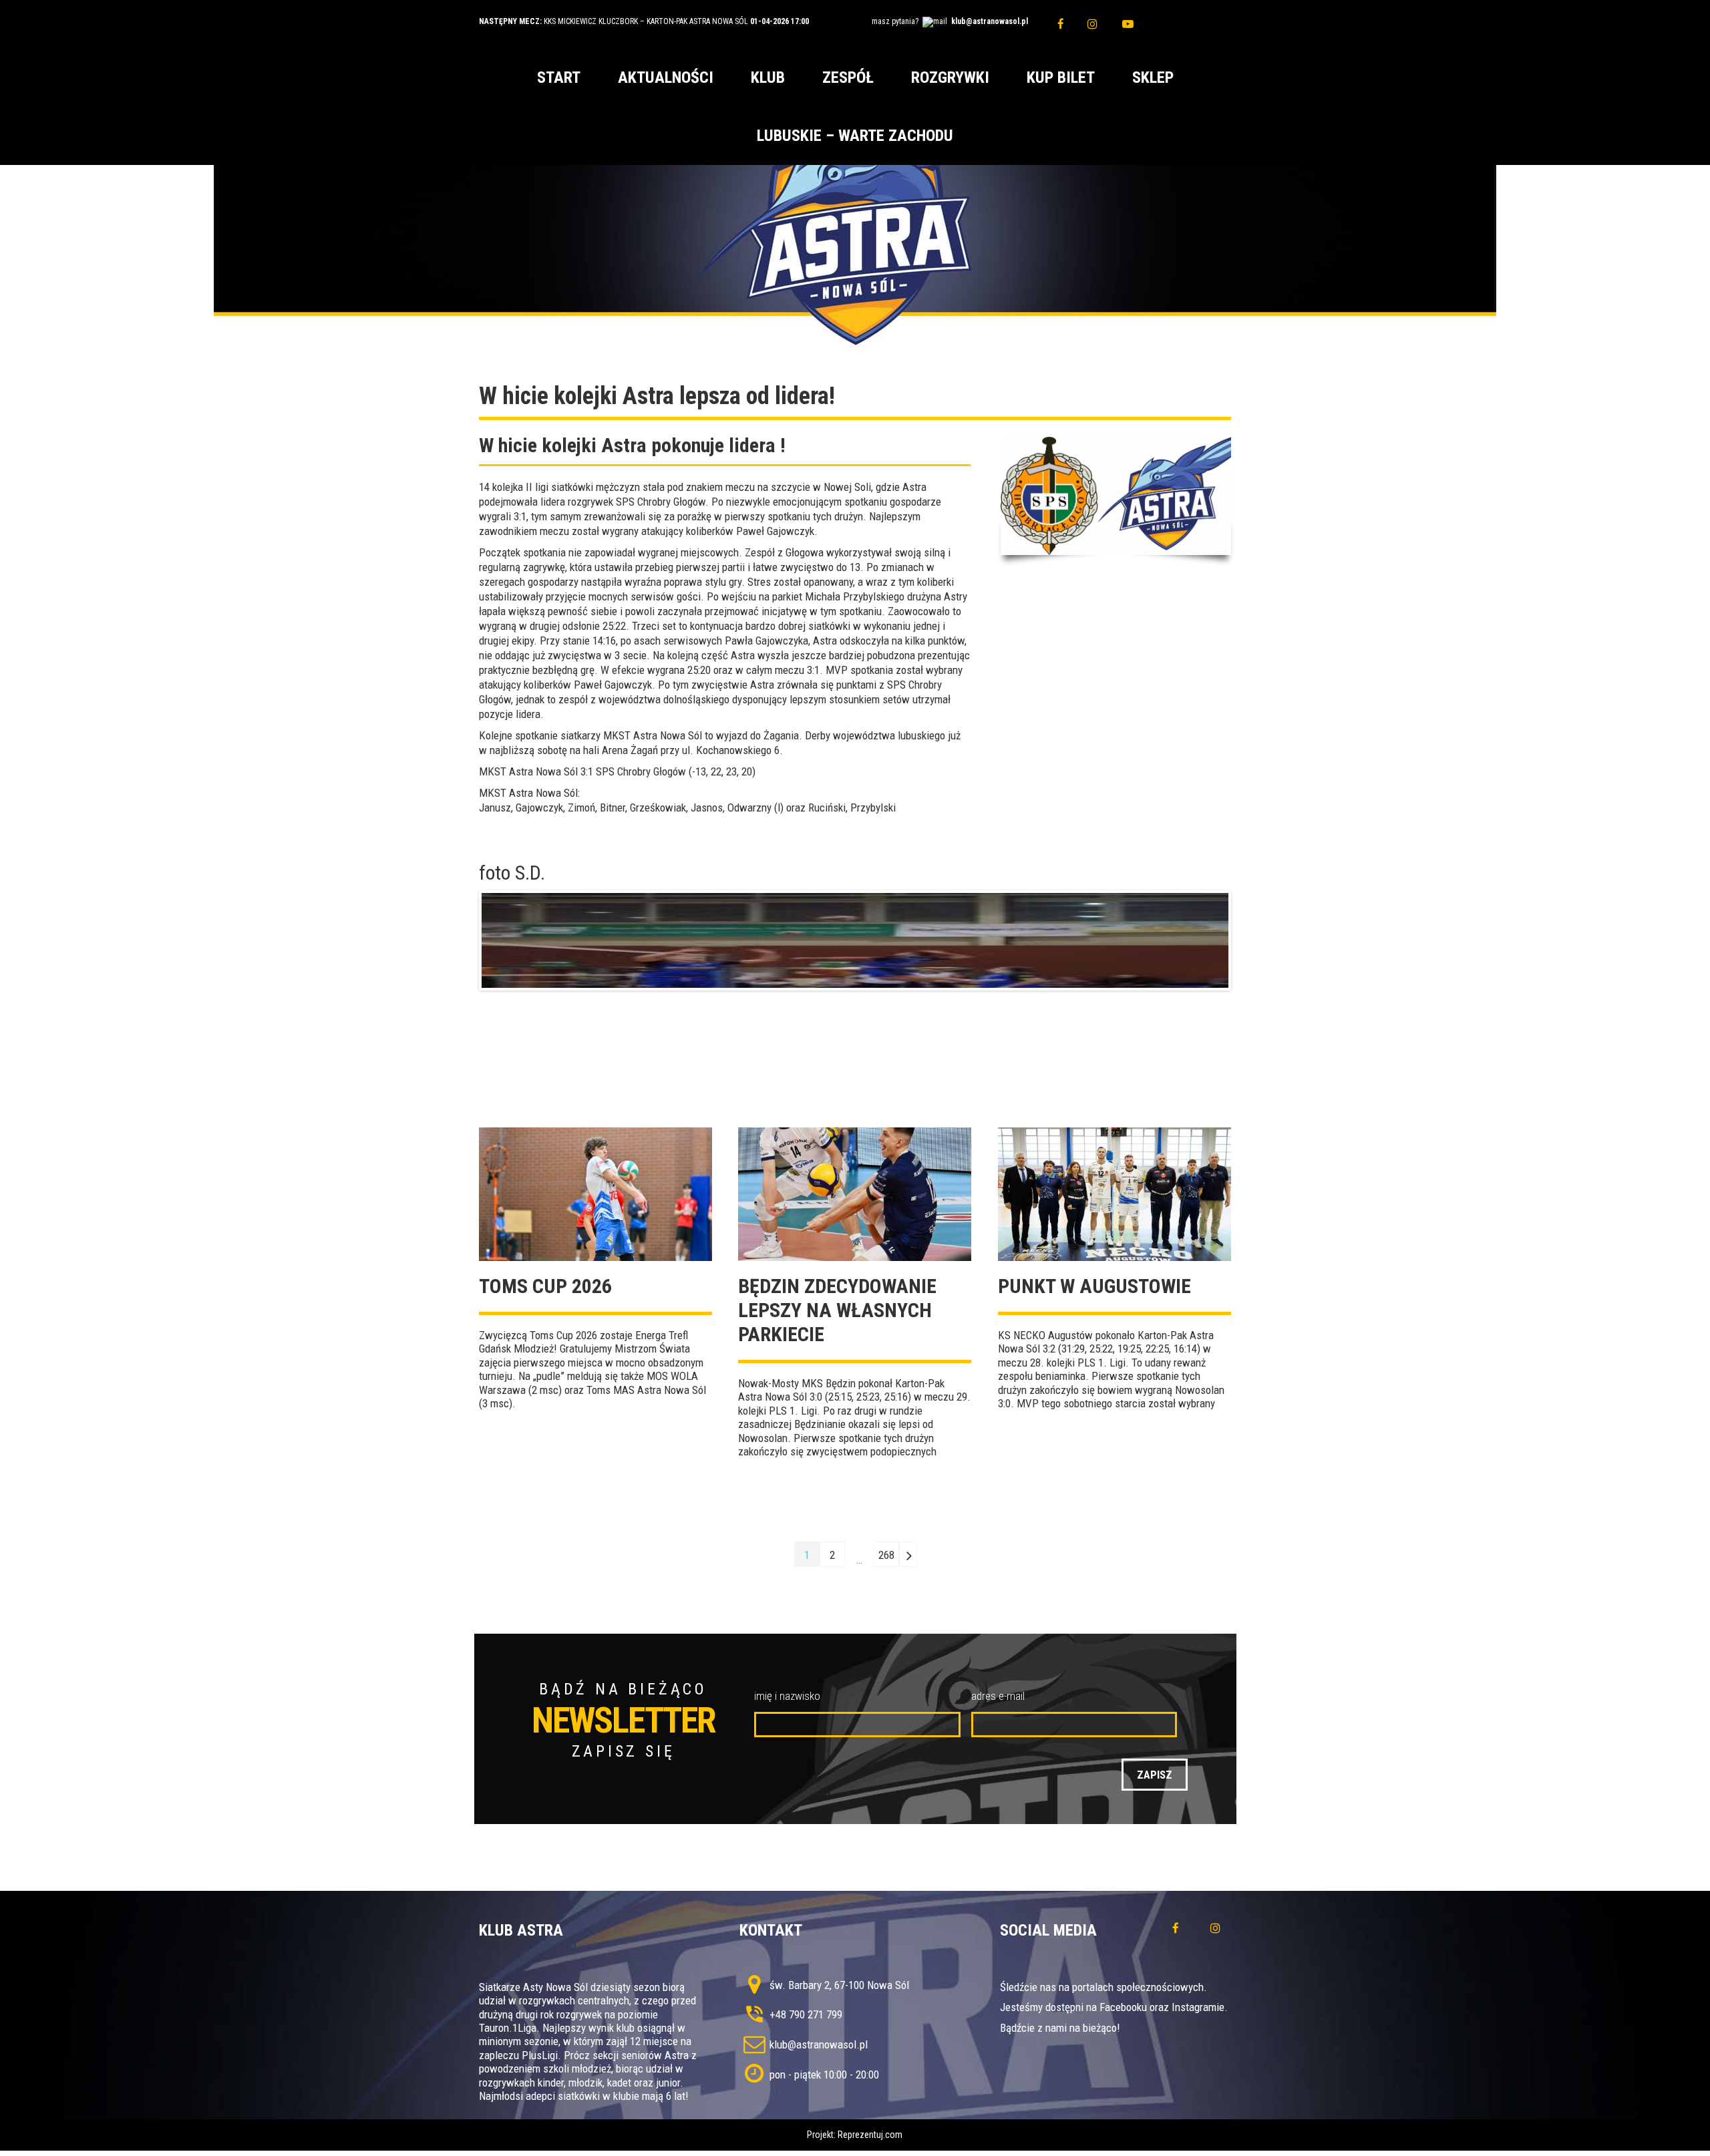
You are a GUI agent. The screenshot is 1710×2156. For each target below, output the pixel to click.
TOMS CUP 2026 (545, 1286)
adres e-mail (998, 1696)
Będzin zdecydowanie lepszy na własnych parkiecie (837, 1310)
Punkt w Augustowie (1094, 1286)
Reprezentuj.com (870, 2135)
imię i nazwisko (787, 1696)
